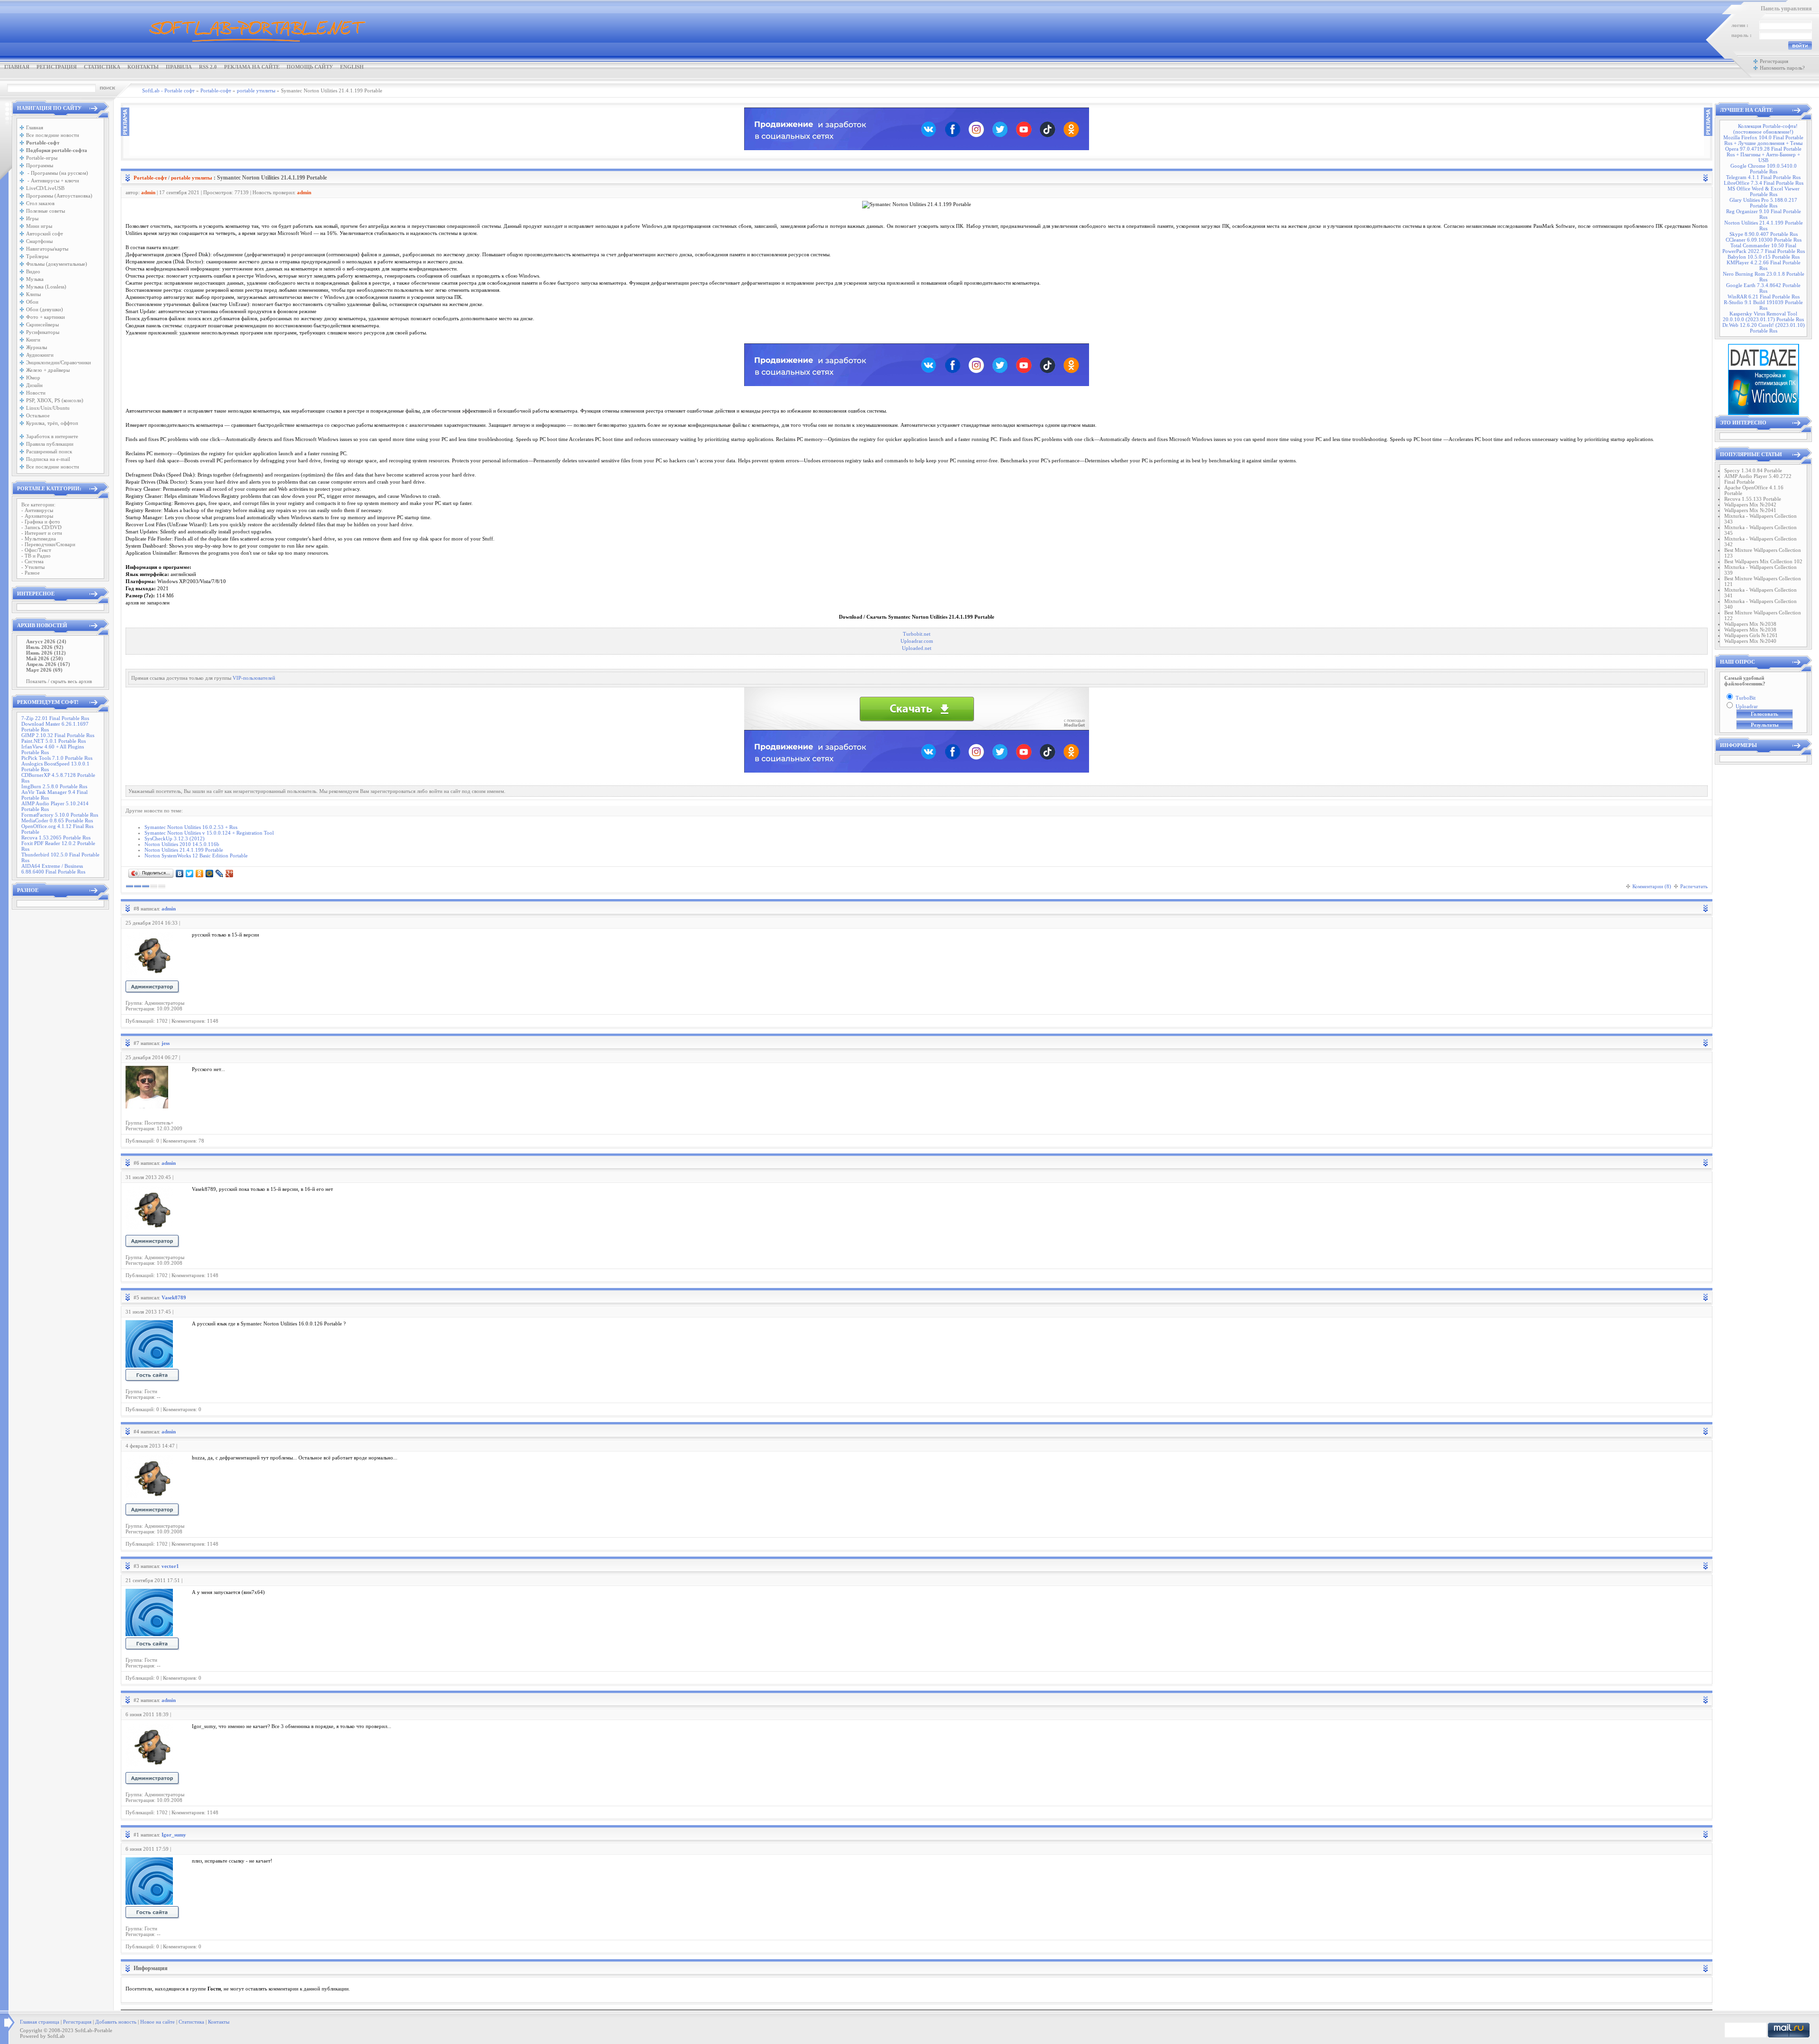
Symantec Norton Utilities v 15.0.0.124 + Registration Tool (209, 833)
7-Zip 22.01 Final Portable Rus (55, 718)
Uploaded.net (917, 648)
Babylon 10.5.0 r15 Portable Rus (1764, 257)
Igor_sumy (174, 1835)
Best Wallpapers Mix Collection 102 (1763, 561)
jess (166, 1043)
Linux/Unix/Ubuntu (48, 408)
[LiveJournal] (220, 873)
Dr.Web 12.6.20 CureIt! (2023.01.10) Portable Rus (1764, 328)
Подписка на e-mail (48, 459)
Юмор (33, 378)
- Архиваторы (37, 516)
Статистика (102, 67)
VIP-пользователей (254, 678)
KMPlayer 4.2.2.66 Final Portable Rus (1764, 265)
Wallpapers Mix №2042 (1750, 504)
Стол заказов (40, 203)
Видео (33, 271)
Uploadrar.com (917, 641)
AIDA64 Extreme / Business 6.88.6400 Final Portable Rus (53, 869)
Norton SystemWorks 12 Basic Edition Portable (196, 855)
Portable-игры (42, 158)
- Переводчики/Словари (48, 544)
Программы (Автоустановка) (59, 196)
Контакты (143, 67)
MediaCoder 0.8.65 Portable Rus (57, 820)
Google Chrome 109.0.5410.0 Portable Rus (1764, 169)
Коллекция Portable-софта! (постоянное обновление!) (1765, 129)
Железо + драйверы (48, 370)
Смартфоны (39, 241)
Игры (32, 218)
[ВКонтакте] (180, 873)
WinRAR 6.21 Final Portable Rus (1764, 297)
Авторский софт (45, 234)
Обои (32, 302)
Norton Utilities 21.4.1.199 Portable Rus (1764, 225)
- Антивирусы (37, 510)
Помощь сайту (310, 67)
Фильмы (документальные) (57, 264)
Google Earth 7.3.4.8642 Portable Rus (1763, 288)
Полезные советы (45, 211)
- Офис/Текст (36, 550)
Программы (40, 165)
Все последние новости (53, 135)
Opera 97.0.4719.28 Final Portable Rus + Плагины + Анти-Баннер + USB (1763, 154)
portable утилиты (192, 178)
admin (148, 192)
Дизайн (34, 385)
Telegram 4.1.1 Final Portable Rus (1763, 177)
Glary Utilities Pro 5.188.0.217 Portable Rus (1763, 203)
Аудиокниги (40, 355)
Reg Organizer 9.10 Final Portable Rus (1764, 214)
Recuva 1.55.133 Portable (1753, 499)
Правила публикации (50, 444)
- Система (32, 561)
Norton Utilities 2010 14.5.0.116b (182, 844)
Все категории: (38, 504)
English (352, 67)
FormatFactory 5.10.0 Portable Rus (60, 815)
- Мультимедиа (39, 539)
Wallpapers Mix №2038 (1750, 624)
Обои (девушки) (45, 309)
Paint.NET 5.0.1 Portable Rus (54, 741)
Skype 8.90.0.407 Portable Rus (1764, 234)
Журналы (36, 347)
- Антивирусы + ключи (53, 180)
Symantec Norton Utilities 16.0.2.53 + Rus (191, 827)
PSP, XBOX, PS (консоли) (55, 400)
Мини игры (39, 226)
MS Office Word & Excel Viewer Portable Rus (1764, 191)
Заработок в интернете (52, 436)
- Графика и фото (41, 522)
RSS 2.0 (208, 67)
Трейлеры (37, 256)
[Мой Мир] (210, 873)
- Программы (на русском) (57, 173)
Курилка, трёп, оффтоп (52, 423)
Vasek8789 (174, 1297)
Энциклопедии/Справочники (59, 362)
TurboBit (1746, 698)
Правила (179, 67)
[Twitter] (190, 873)
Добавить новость (116, 2022)
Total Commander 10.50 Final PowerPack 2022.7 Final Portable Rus (1764, 248)
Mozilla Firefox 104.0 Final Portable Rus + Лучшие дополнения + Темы (1763, 140)
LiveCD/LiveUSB (45, 188)
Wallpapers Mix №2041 (1750, 510)
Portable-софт (150, 178)
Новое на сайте (158, 2022)
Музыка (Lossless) (46, 287)
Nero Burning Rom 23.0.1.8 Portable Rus (1764, 277)
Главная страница (40, 2022)
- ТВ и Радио (36, 556)
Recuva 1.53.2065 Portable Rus (56, 837)
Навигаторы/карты (47, 249)
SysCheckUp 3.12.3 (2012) (175, 838)
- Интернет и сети (42, 533)
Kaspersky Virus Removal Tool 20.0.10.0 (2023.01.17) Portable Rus (1763, 316)
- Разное (31, 573)
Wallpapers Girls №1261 (1751, 635)
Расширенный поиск (49, 451)
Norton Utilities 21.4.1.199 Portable (184, 850)
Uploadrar (1747, 706)
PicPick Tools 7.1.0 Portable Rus (57, 758)
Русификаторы (43, 332)
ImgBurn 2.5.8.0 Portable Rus (54, 786)
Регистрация (57, 67)
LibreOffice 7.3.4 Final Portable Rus (1764, 183)
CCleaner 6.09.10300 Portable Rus (1764, 240)
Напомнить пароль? (1782, 68)
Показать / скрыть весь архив (59, 681)
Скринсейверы (42, 324)
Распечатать (1694, 886)
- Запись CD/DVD (41, 527)
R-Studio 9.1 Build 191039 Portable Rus (1763, 305)
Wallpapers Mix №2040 (1750, 641)
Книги (33, 340)
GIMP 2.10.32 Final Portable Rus (58, 735)
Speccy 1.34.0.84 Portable (1753, 470)
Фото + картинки (45, 317)
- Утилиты (33, 567)
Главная (17, 67)
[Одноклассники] (200, 873)
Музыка (35, 279)
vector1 (170, 1566)
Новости (36, 393)
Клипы (33, 294)
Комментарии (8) (1652, 886)
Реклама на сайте (252, 67)
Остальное (38, 415)
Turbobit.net (917, 634)
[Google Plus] (230, 873)
